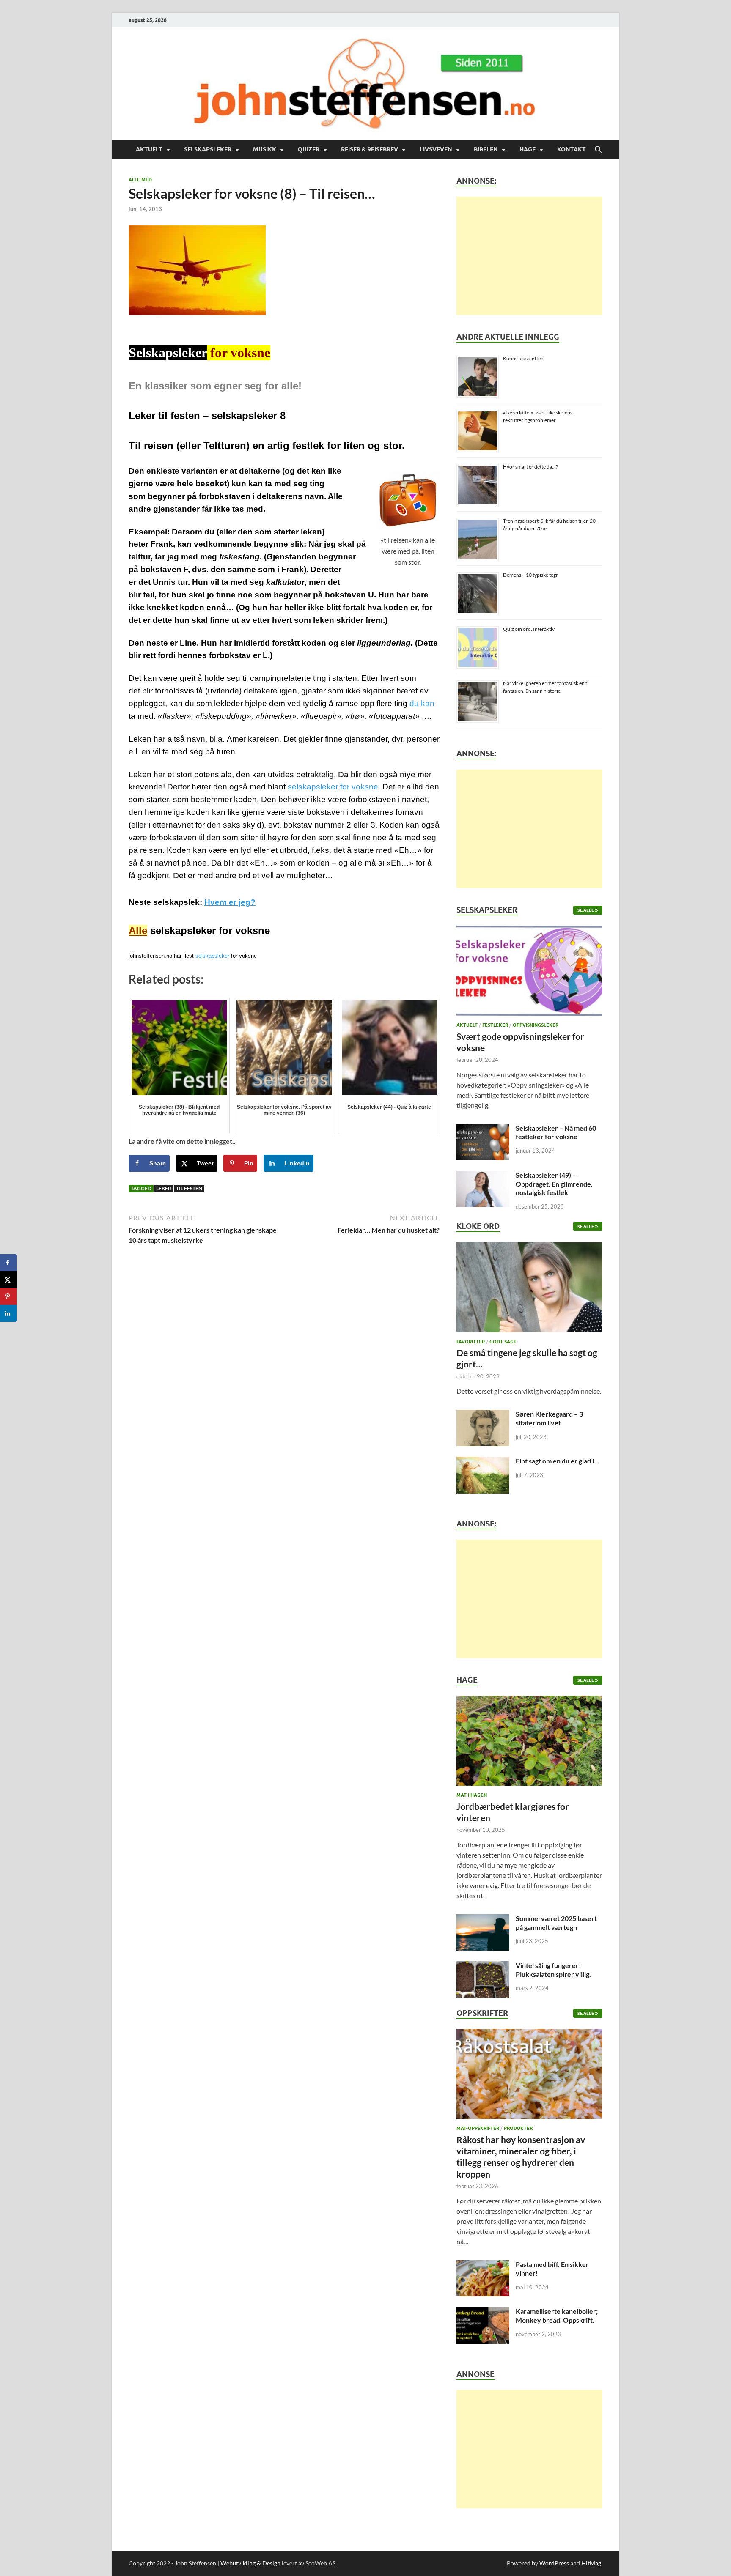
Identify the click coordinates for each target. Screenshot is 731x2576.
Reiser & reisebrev (370, 149)
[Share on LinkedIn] (8, 1313)
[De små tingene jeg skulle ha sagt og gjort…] (529, 1289)
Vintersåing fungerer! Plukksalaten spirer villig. (553, 1970)
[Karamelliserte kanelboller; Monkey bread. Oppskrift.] (483, 2312)
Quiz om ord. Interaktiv (529, 629)
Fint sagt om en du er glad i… (557, 1461)
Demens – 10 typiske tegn (531, 575)
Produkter (518, 2128)
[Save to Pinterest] (8, 1296)
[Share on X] (8, 1280)
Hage (528, 149)
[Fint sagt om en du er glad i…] (483, 1462)
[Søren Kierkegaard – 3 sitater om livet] (483, 1415)
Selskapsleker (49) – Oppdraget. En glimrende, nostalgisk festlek (554, 1184)
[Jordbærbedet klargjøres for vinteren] (529, 1743)
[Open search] (598, 150)
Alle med (140, 180)
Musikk (265, 149)
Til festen (189, 1188)
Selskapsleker (208, 149)
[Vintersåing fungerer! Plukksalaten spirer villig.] (483, 1966)
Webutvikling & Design (250, 2563)
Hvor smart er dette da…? (530, 467)
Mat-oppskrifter (478, 2128)
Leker (164, 1188)
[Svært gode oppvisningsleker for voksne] (529, 973)
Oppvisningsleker (536, 1025)
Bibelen (486, 149)
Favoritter (471, 1342)
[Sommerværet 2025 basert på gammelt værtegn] (483, 1919)
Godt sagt (503, 1342)
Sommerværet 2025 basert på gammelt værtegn (556, 1923)
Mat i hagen (472, 1795)
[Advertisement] (529, 256)
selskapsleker (212, 956)
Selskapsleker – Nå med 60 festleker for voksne (556, 1132)
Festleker (495, 1025)
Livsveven (436, 149)
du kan (422, 703)
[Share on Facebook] (8, 1263)
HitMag (591, 2563)
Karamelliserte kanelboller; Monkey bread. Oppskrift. (557, 2316)
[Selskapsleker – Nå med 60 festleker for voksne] (483, 1129)
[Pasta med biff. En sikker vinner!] (483, 2265)
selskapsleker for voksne (333, 787)
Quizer (309, 149)
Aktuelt (149, 149)
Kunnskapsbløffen (523, 358)
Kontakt (572, 149)
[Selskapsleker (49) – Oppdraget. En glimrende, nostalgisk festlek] (483, 1176)
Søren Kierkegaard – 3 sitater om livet (549, 1418)
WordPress (554, 2563)
